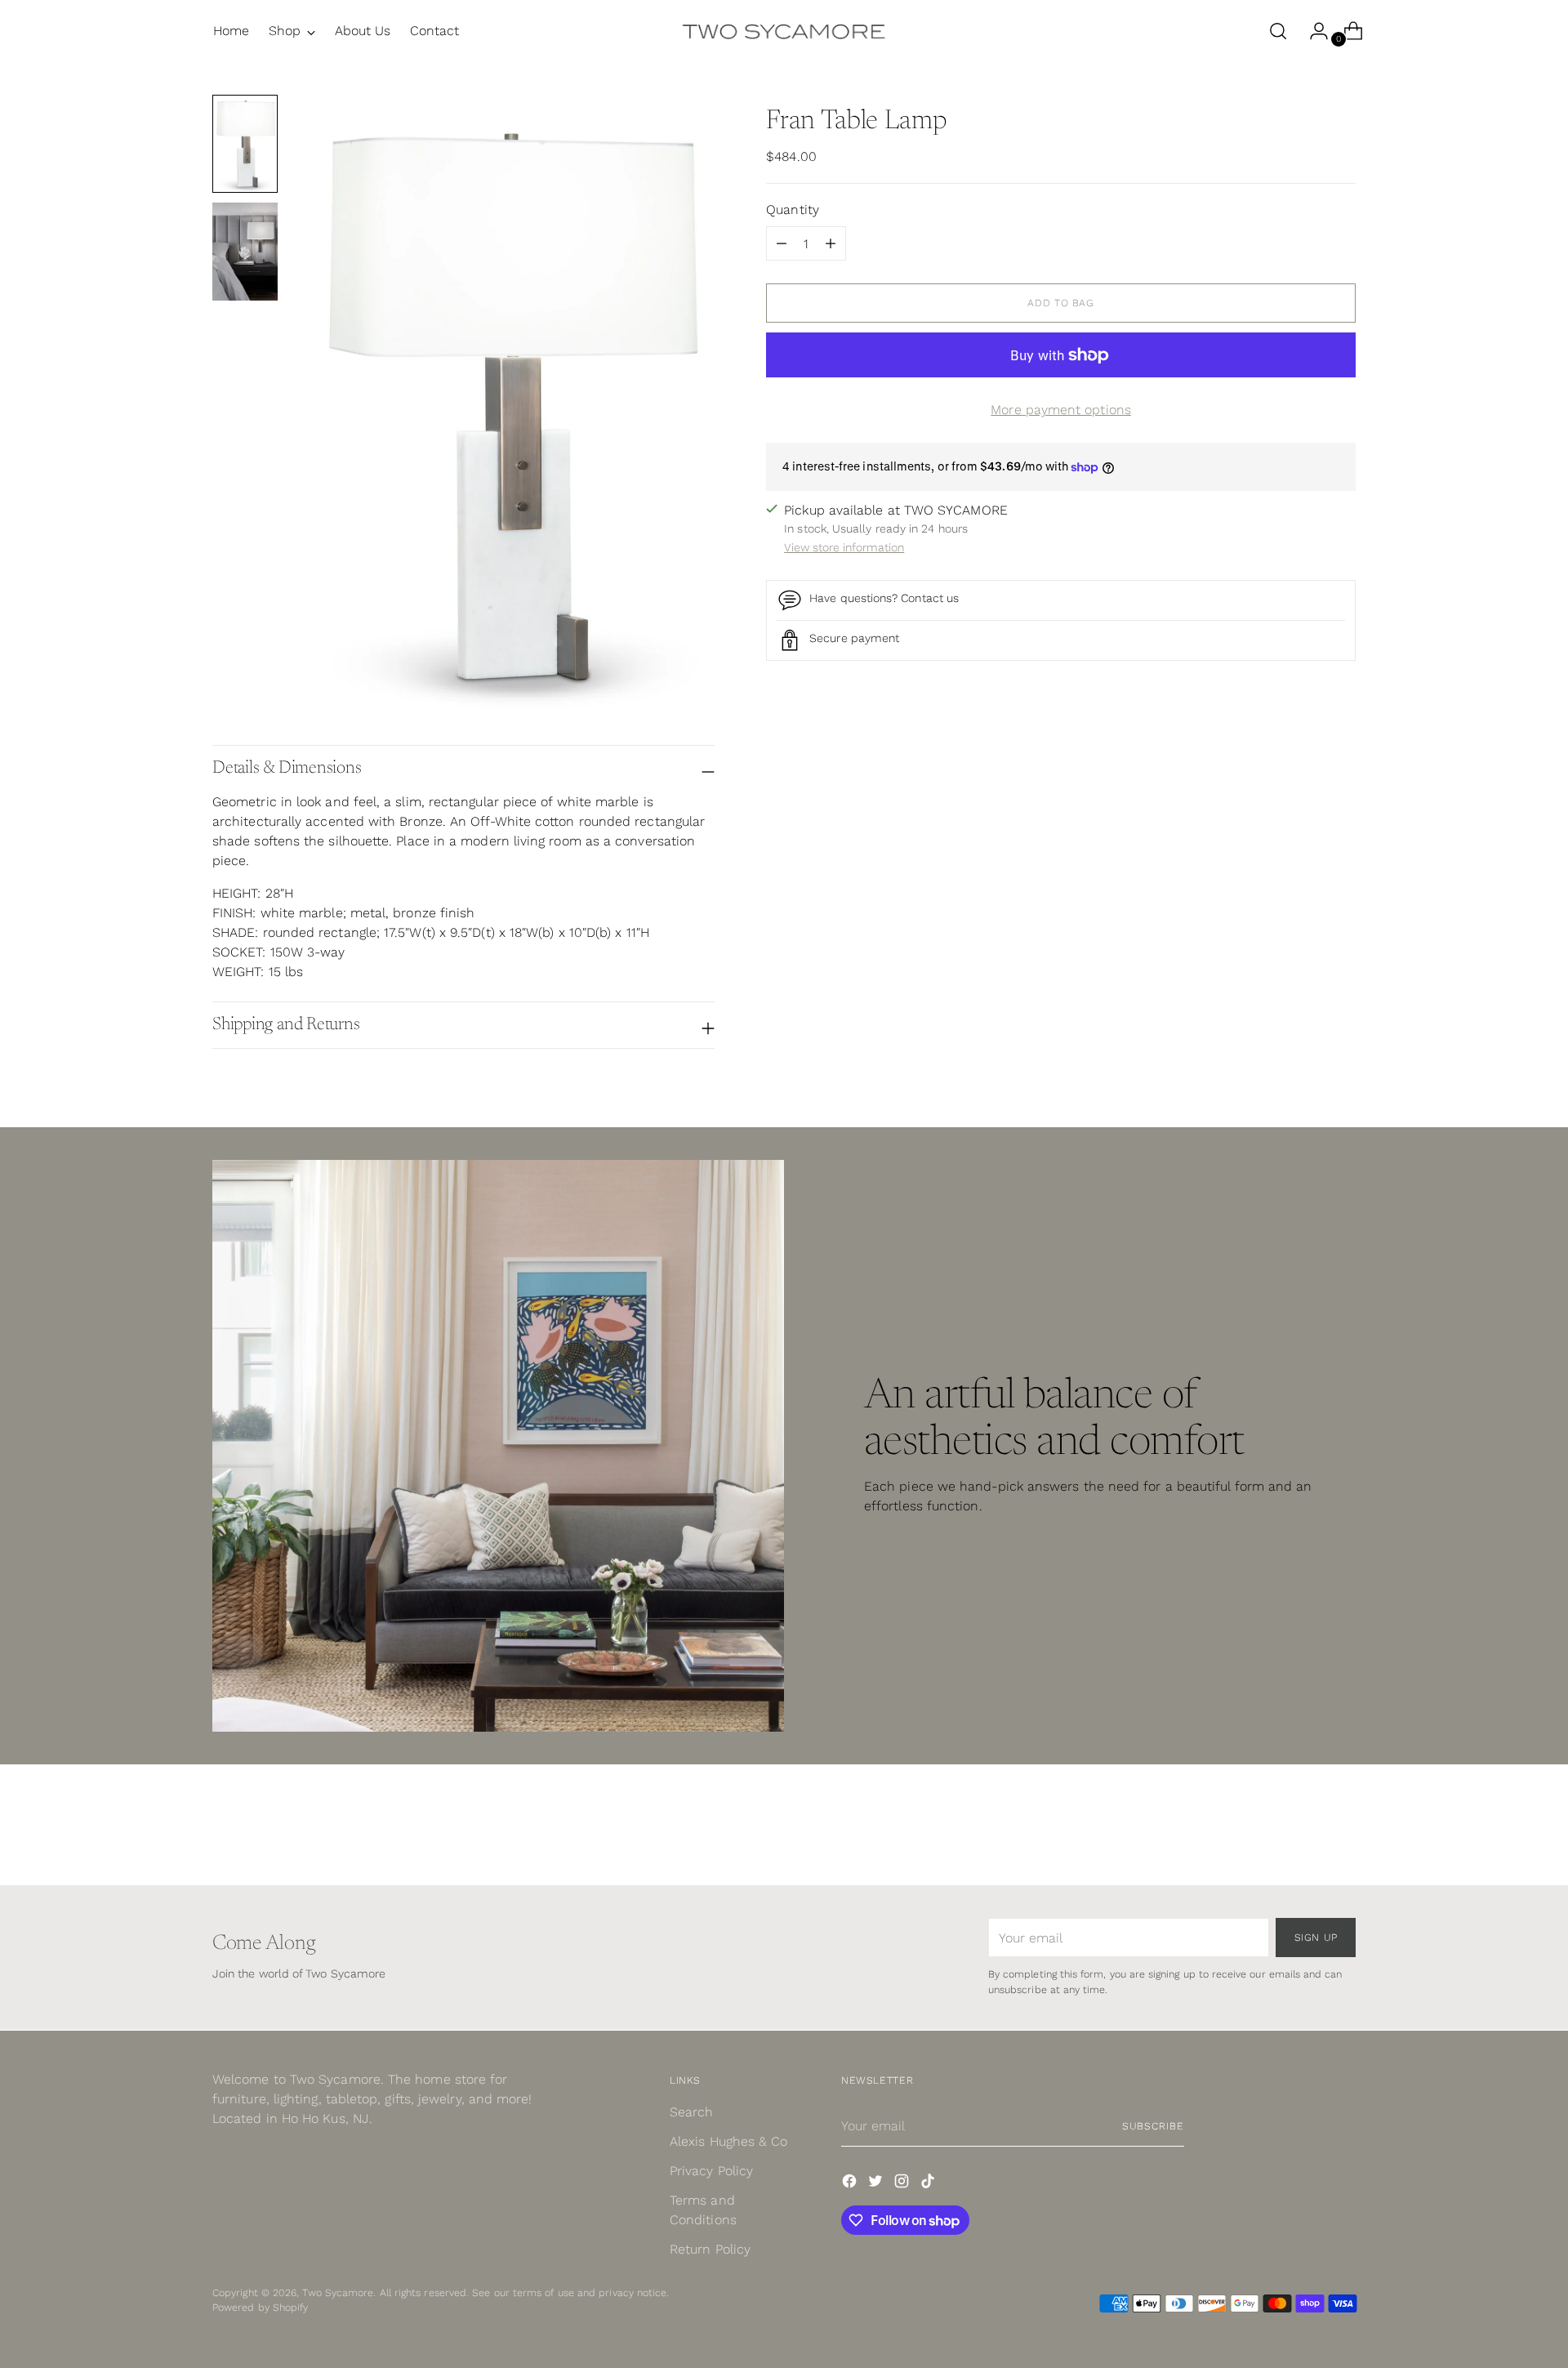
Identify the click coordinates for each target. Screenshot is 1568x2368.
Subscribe (1153, 2126)
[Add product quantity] (782, 244)
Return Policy (710, 2249)
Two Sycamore (338, 2292)
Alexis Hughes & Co (728, 2141)
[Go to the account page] (1312, 31)
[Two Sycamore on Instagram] (903, 2184)
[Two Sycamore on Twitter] (877, 2184)
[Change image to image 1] (245, 144)
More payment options (1061, 410)
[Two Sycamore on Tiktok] (929, 2184)
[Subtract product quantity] (831, 244)
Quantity (793, 210)
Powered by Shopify (260, 2307)
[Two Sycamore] (784, 31)
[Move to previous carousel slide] (1304, 1830)
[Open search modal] (1278, 31)
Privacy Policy (711, 2171)
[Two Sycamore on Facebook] (851, 2184)
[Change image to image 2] (245, 252)
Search (691, 2112)
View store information (844, 547)
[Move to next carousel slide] (1342, 1829)
